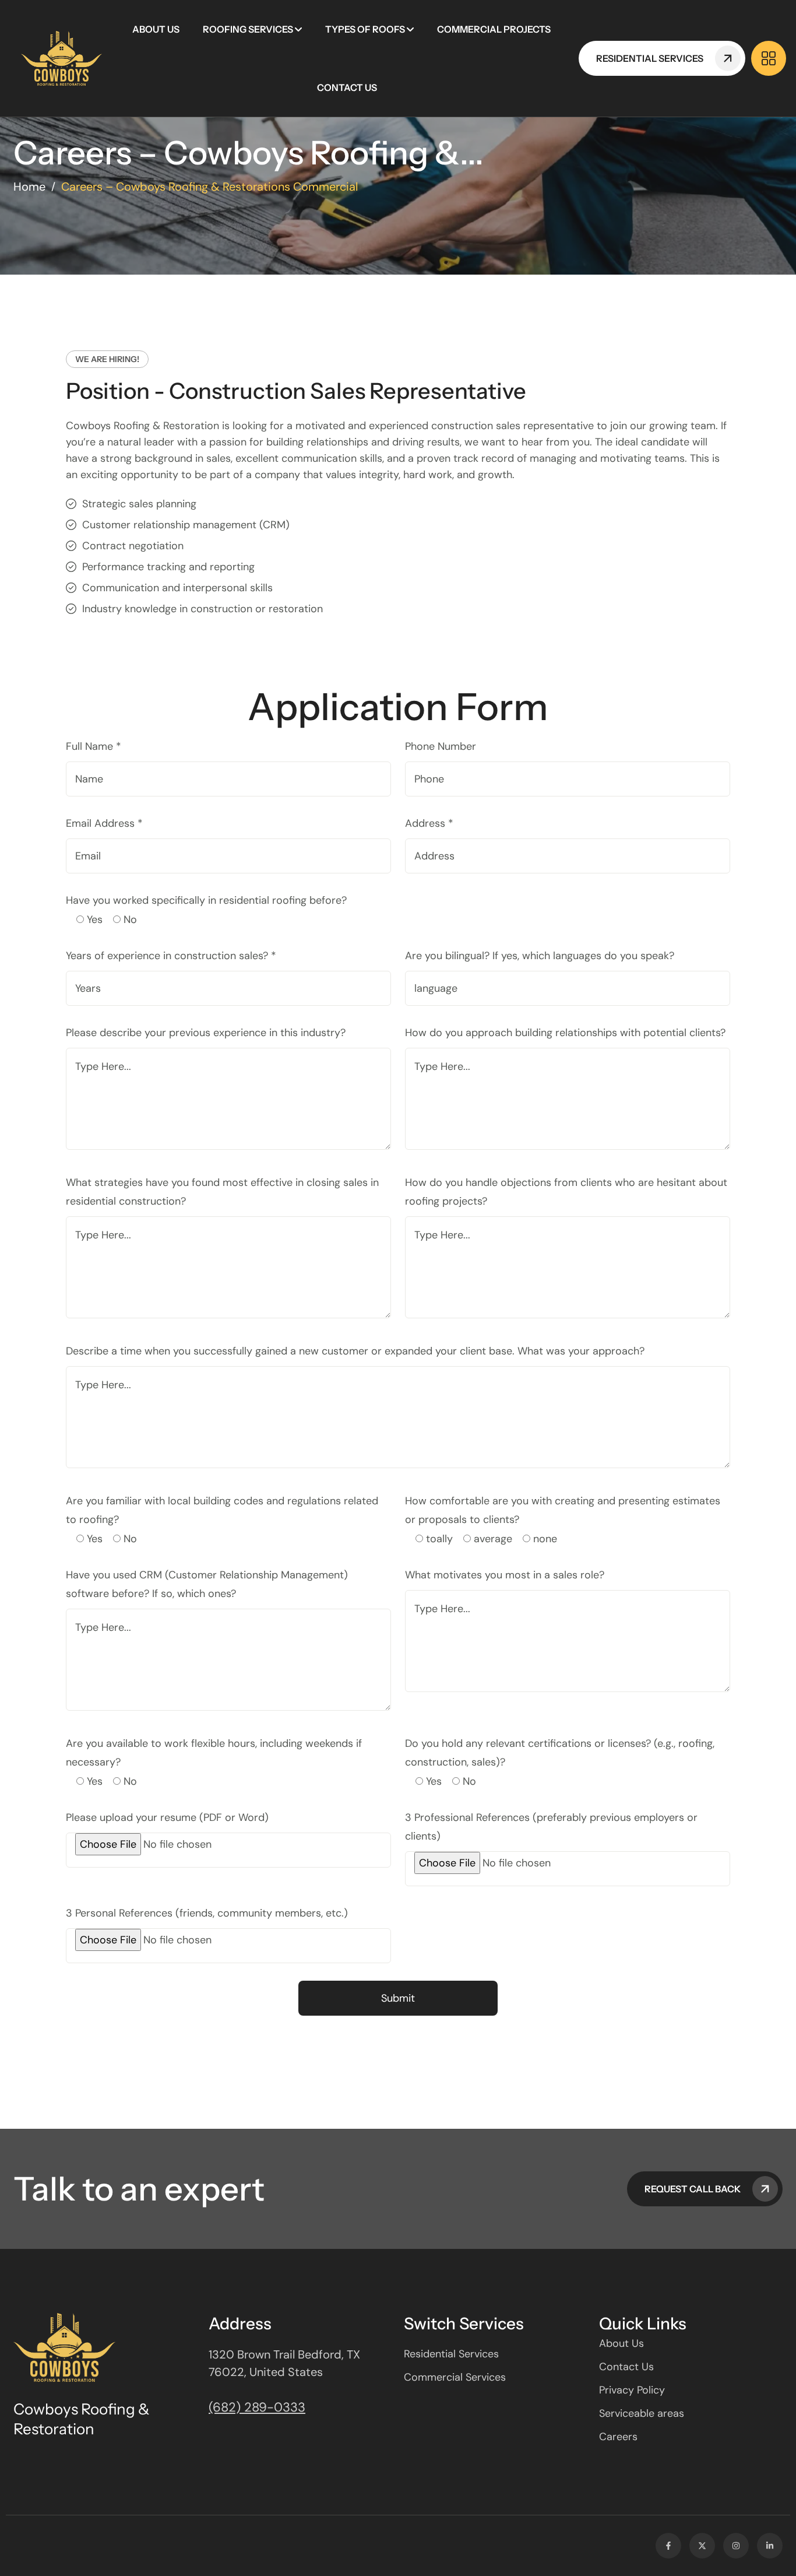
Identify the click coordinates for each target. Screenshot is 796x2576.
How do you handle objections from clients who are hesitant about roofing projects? (566, 1192)
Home (29, 187)
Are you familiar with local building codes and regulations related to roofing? (222, 1510)
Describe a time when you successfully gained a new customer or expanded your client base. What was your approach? (355, 1351)
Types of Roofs (365, 29)
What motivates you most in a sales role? (505, 1575)
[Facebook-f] (668, 2546)
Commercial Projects (494, 29)
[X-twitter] (702, 2546)
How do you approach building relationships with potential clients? (565, 1033)
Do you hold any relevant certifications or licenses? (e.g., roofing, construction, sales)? (560, 1753)
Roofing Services (248, 29)
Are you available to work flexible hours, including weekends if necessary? (214, 1753)
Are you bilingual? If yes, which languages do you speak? (540, 956)
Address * (429, 823)
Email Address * (104, 823)
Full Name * (94, 746)
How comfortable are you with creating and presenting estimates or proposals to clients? (563, 1510)
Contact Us (347, 87)
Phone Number (441, 746)
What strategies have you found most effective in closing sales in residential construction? (222, 1192)
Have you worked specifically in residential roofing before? (206, 900)
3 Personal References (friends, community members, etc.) (207, 1913)
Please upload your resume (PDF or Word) (167, 1817)
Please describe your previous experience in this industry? (206, 1033)
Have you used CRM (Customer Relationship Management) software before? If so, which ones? (207, 1584)
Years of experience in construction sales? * (171, 956)
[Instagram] (736, 2546)
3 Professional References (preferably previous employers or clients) (551, 1827)
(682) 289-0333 (257, 2407)
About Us (156, 29)
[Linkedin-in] (770, 2546)
